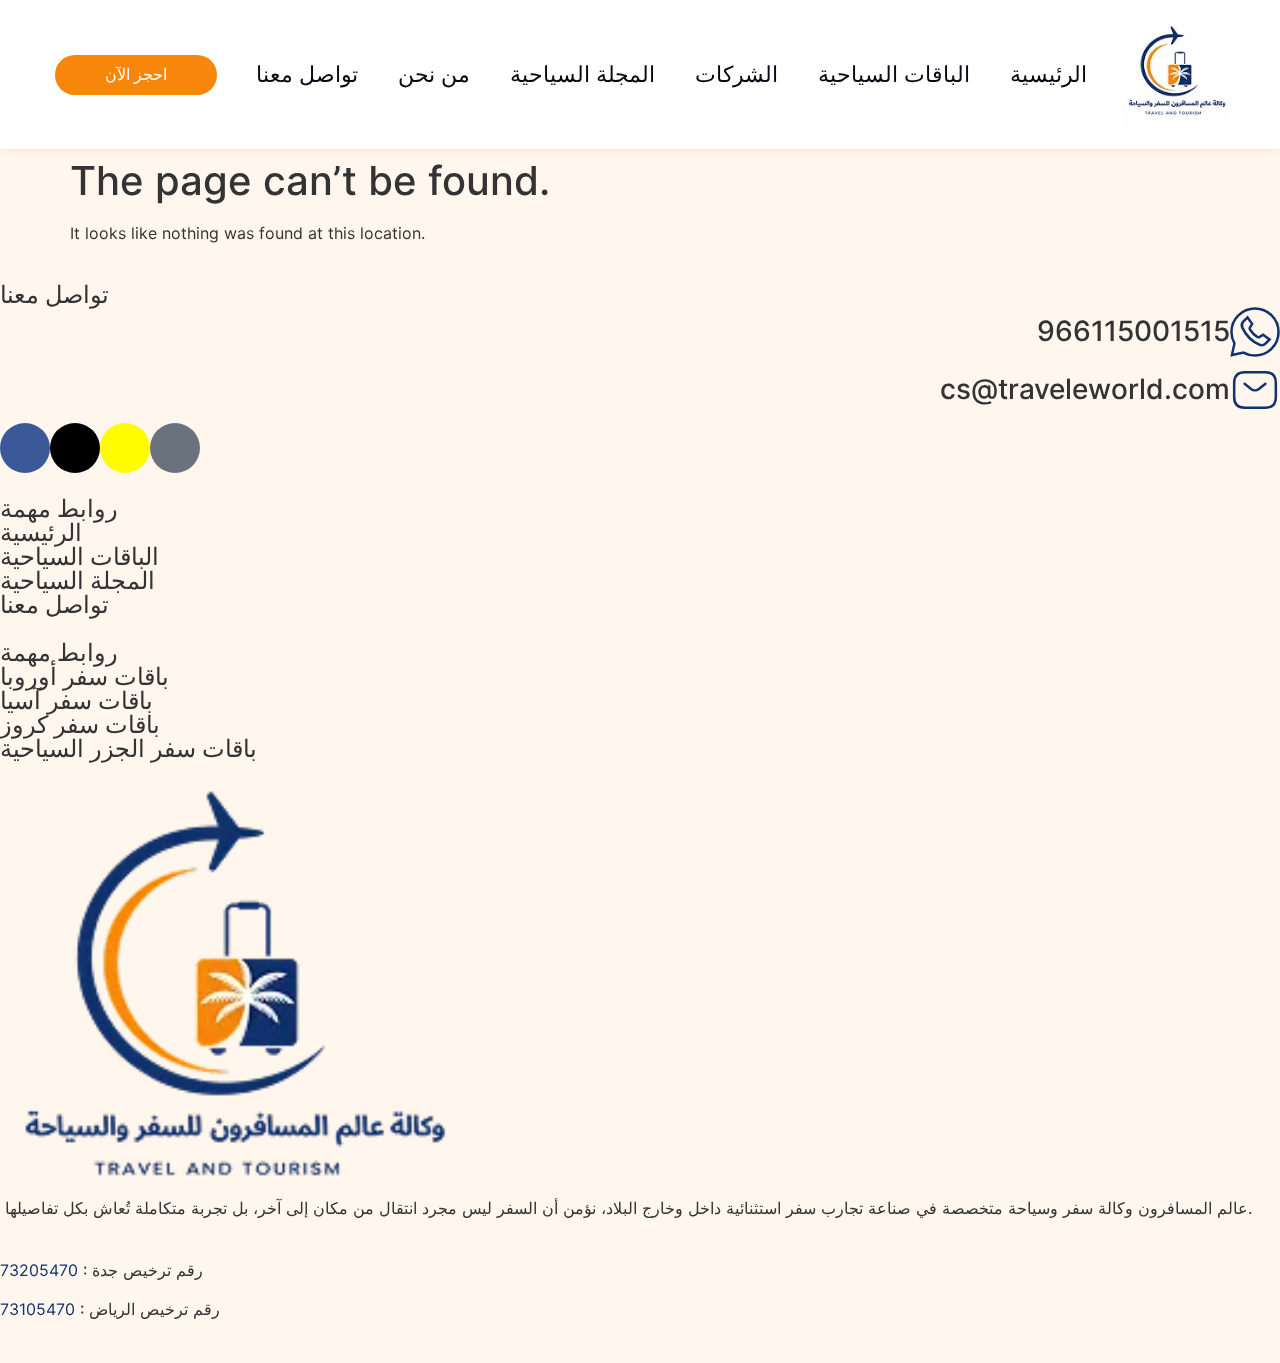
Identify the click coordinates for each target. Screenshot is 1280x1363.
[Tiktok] (175, 448)
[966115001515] (1255, 332)
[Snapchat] (125, 448)
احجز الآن (136, 74)
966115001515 (1133, 331)
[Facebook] (25, 448)
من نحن (434, 74)
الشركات (736, 74)
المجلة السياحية (582, 74)
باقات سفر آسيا (76, 700)
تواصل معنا (307, 74)
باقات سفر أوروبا (84, 676)
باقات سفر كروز (80, 724)
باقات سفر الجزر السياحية (128, 748)
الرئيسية (1048, 74)
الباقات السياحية (894, 74)
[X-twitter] (75, 448)
